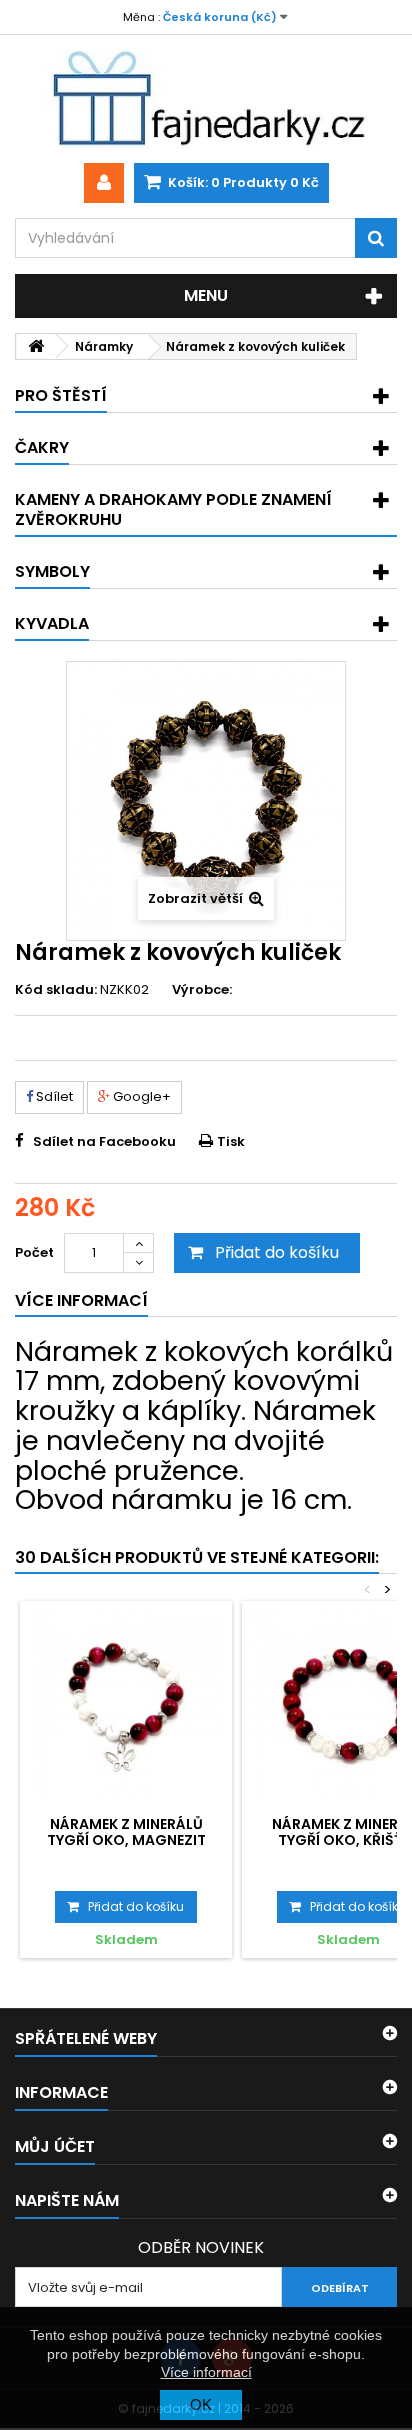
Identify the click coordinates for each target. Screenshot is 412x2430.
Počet (34, 1252)
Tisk (231, 1141)
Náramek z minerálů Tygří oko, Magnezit (126, 1832)
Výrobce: (202, 990)
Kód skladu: (56, 990)
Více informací (206, 2372)
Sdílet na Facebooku (104, 1141)
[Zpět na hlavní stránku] (36, 346)
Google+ (140, 1096)
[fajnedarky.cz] (206, 99)
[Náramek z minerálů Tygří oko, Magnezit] (126, 1707)
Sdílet (53, 1096)
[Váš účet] (104, 183)
